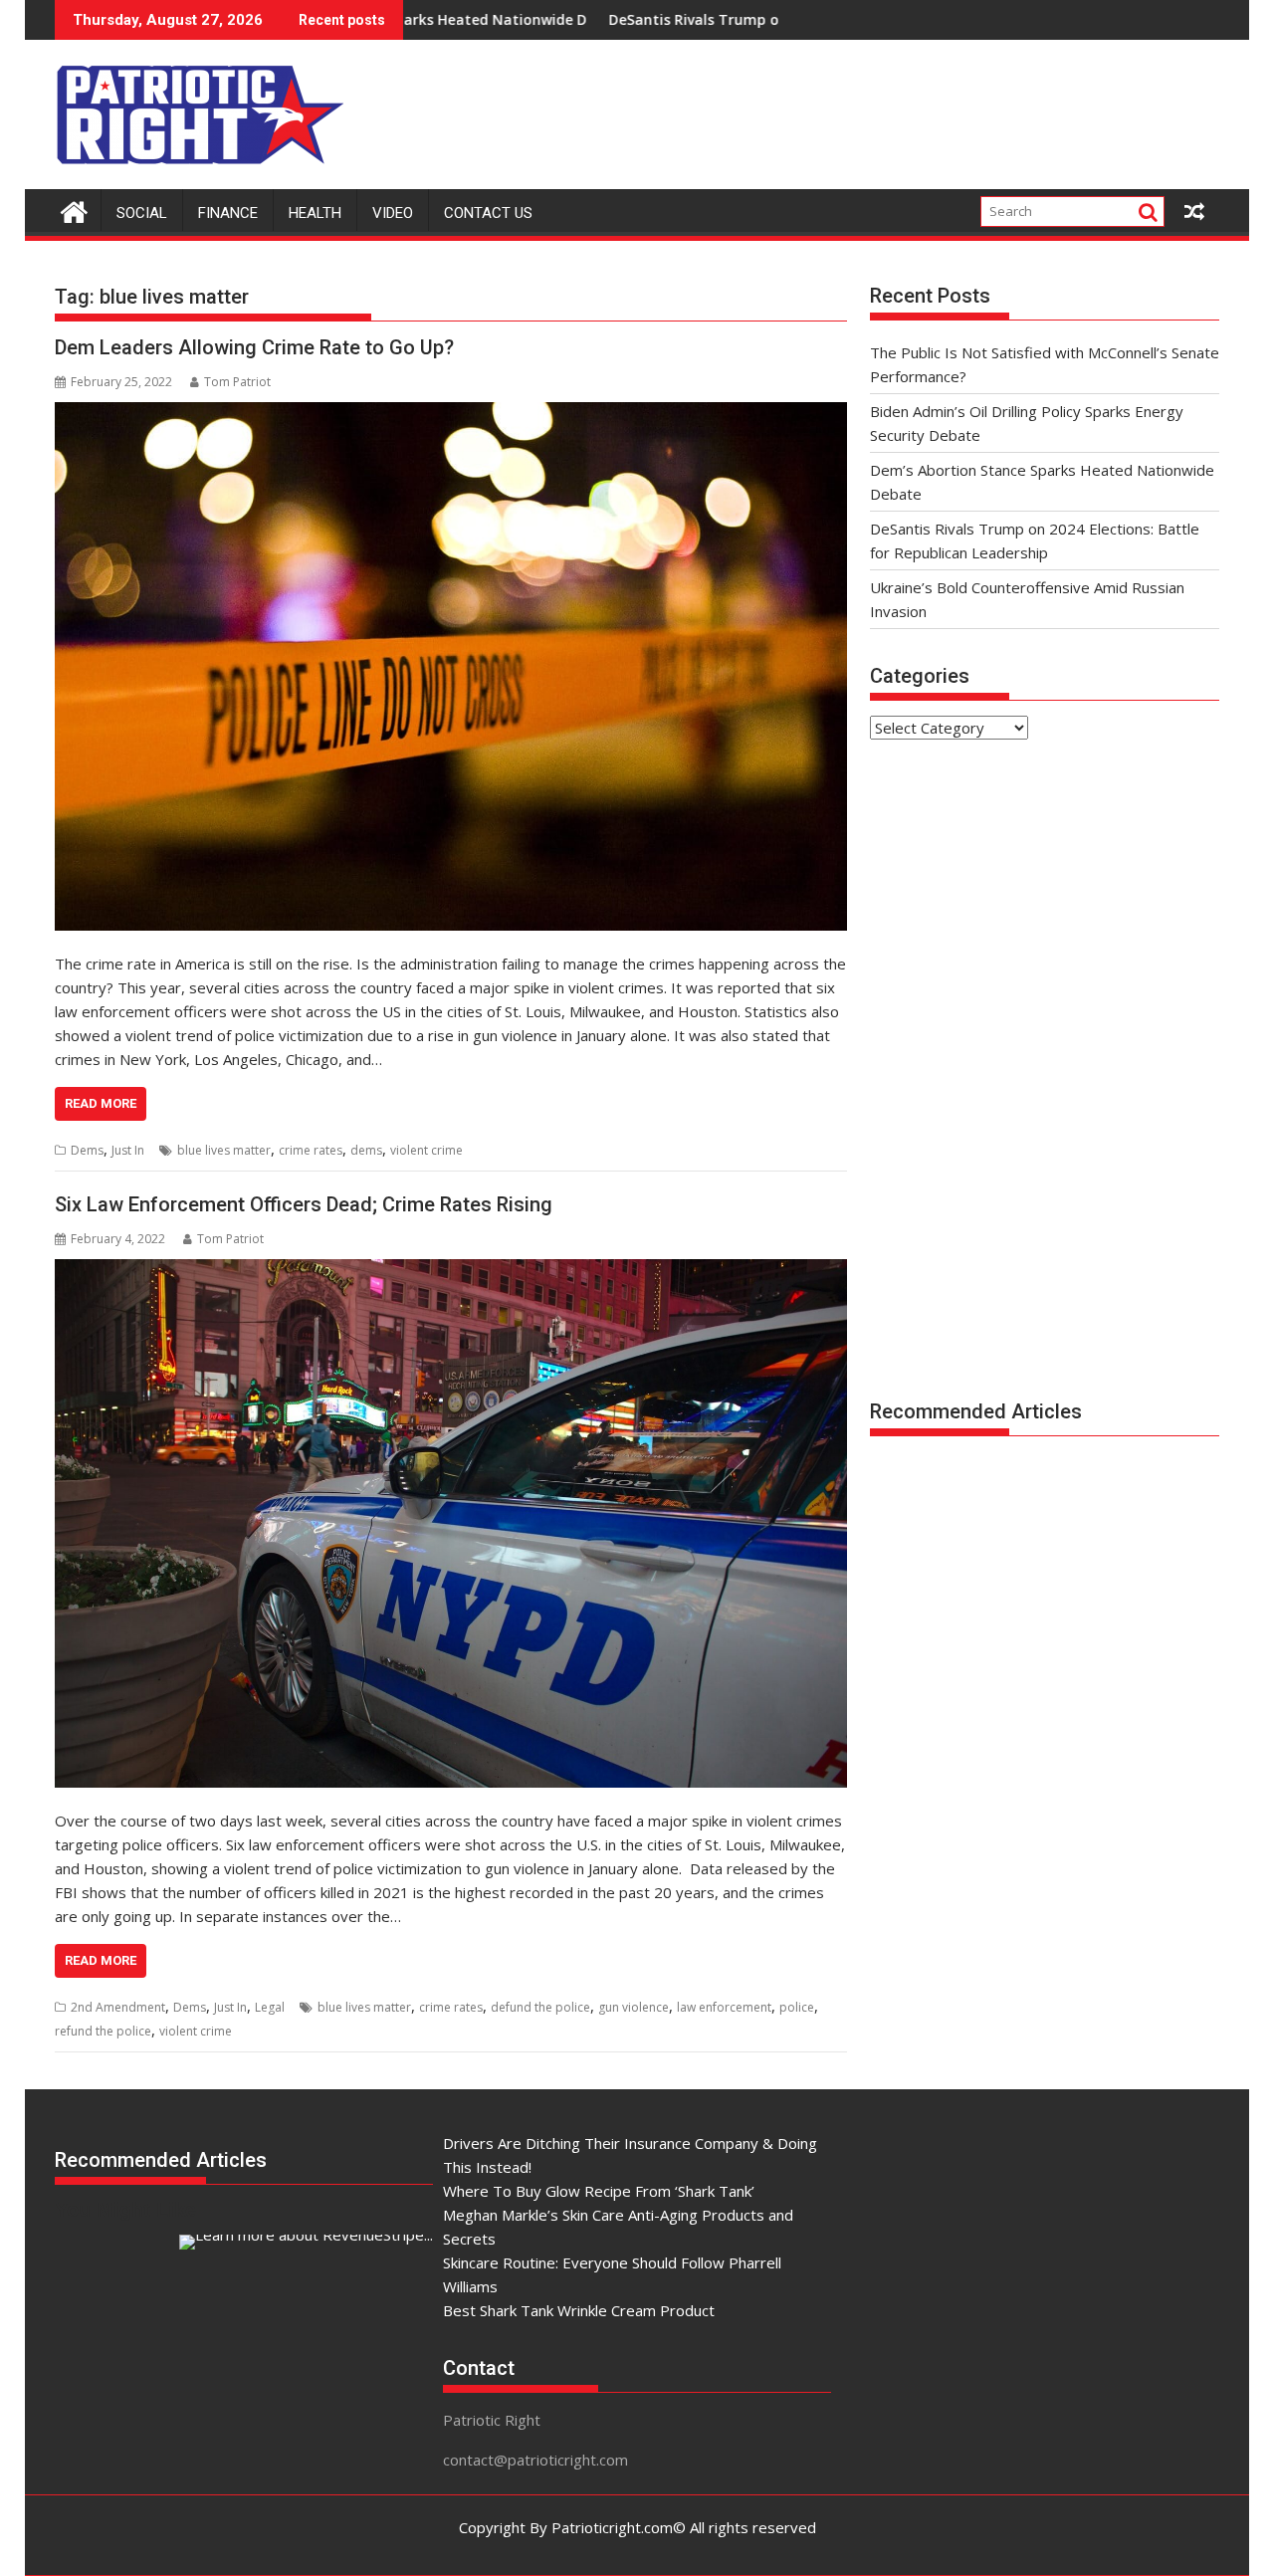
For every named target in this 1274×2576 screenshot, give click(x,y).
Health (315, 213)
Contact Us (488, 213)
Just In (128, 1150)
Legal (270, 2007)
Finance (228, 213)
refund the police (103, 2031)
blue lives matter (224, 1150)
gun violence (634, 2007)
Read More (101, 1103)
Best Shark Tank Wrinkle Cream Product (579, 2310)
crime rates (311, 1150)
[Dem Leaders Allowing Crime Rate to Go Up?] (451, 666)
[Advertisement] (857, 109)
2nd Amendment (118, 2007)
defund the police (540, 2007)
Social (142, 213)
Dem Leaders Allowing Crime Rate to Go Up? (254, 347)
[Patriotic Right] (74, 210)
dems (366, 1150)
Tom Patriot (237, 382)
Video (393, 213)
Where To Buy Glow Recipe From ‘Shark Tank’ (599, 2191)
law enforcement (724, 2007)
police (797, 2007)
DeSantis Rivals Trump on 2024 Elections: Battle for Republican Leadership (730, 19)
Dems (87, 1150)
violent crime (426, 1150)
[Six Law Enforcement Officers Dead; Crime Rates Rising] (451, 1523)
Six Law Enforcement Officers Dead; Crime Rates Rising (304, 1204)
